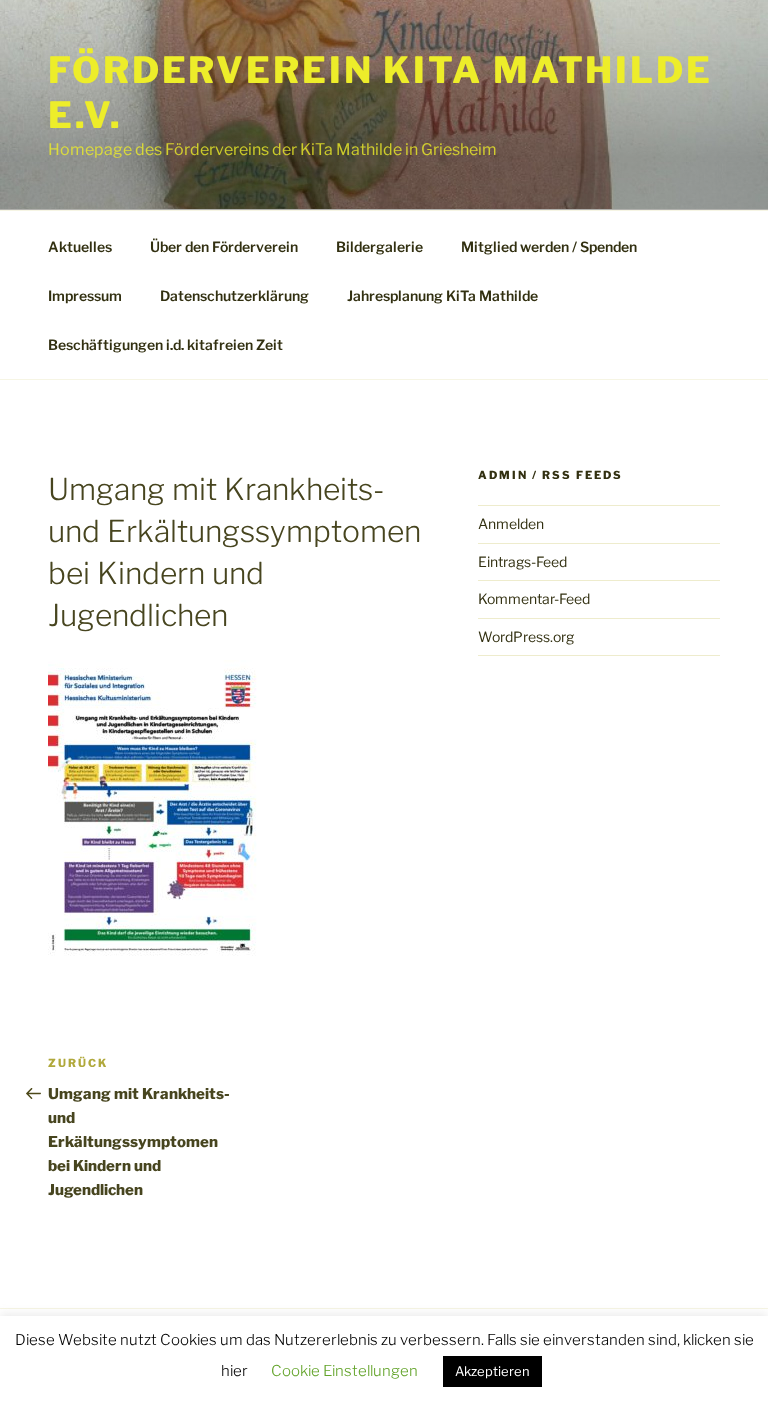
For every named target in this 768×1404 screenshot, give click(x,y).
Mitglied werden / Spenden (549, 246)
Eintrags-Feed (522, 561)
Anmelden (511, 523)
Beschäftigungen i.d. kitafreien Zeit (165, 344)
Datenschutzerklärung (234, 295)
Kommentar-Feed (534, 598)
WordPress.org (526, 636)
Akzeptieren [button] (492, 1371)
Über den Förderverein (224, 246)
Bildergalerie (379, 246)
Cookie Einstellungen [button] (344, 1371)
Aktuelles (80, 246)
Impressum (85, 295)
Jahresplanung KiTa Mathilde (442, 295)
